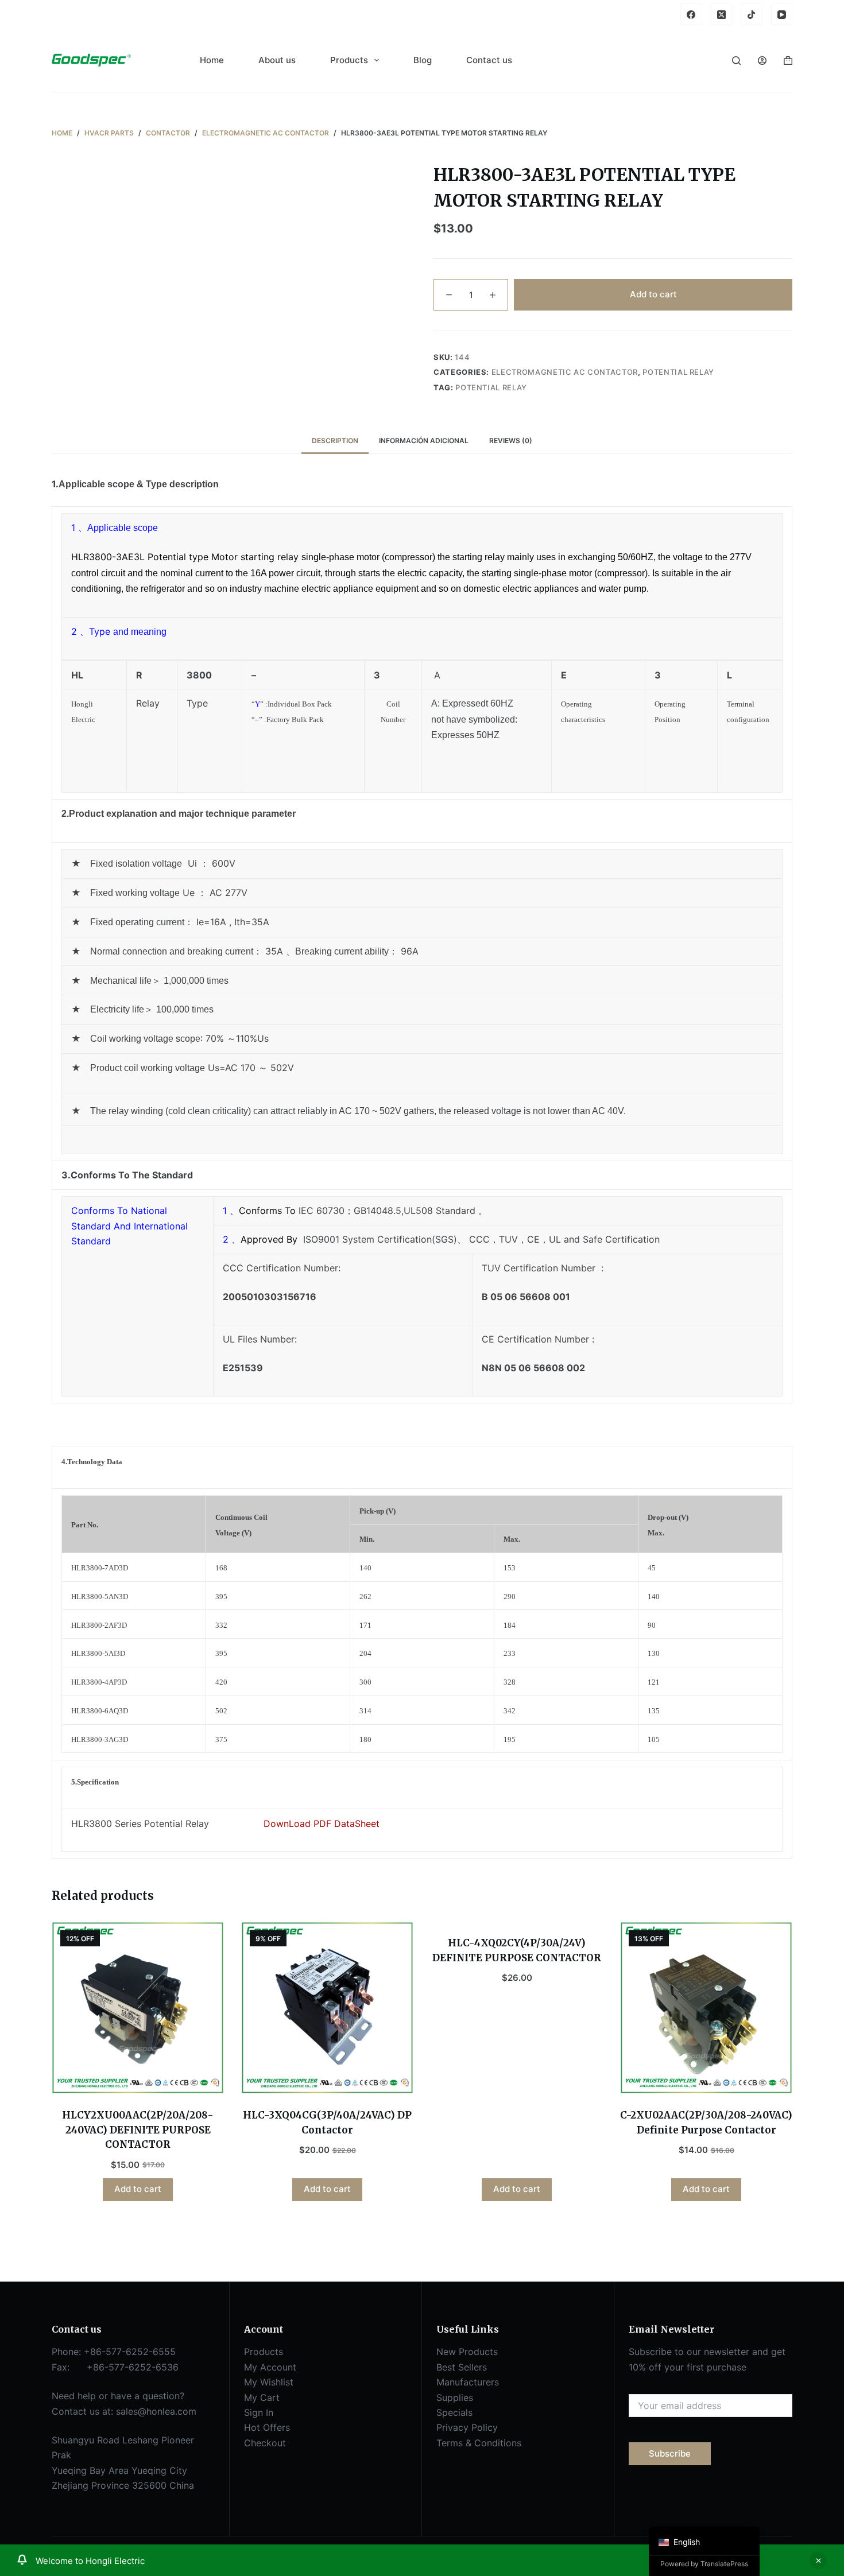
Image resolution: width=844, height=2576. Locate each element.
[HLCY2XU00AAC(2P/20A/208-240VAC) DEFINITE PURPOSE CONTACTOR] (138, 2008)
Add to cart (653, 294)
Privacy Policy (467, 2427)
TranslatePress (724, 2564)
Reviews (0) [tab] (511, 441)
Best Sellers (462, 2367)
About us (277, 60)
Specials (454, 2412)
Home (212, 60)
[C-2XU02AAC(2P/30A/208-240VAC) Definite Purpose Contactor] (706, 2008)
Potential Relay (678, 372)
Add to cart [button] (138, 2189)
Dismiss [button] (818, 2561)
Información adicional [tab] (424, 441)
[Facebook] (691, 14)
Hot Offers (267, 2427)
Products (349, 60)
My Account (270, 2367)
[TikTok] (752, 14)
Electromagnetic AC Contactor (565, 372)
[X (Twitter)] (722, 14)
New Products (467, 2352)
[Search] (736, 61)
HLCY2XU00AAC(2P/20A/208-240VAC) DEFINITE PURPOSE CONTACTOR (138, 2130)
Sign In (259, 2412)
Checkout (265, 2443)
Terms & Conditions (479, 2443)
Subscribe (670, 2453)
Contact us (489, 60)
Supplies (455, 2397)
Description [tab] (335, 441)
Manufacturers (468, 2382)
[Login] (762, 61)
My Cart (262, 2397)
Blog (423, 60)
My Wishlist (269, 2382)
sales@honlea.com (156, 2411)
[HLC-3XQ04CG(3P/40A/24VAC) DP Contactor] (327, 2008)
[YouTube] (782, 14)
